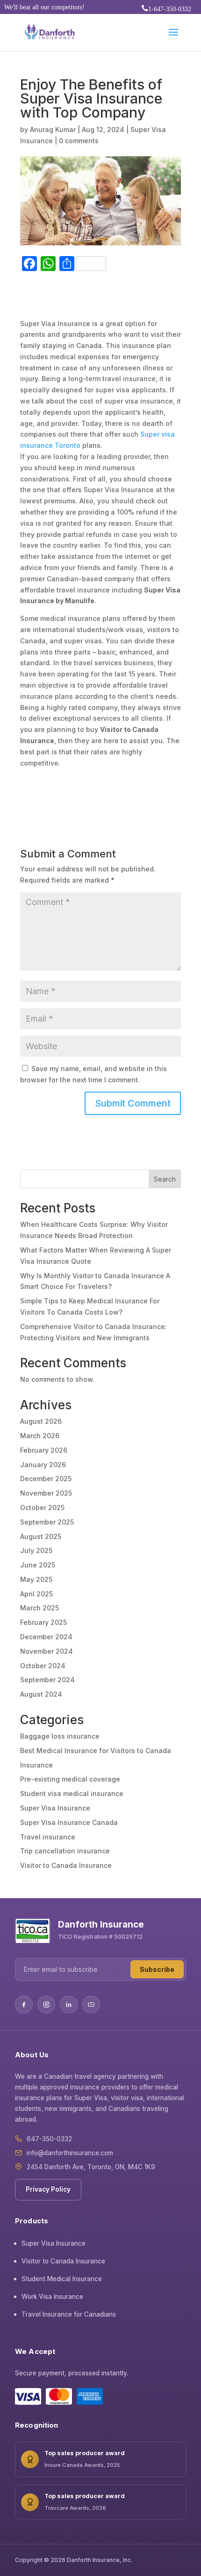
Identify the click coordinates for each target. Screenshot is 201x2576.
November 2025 (46, 1493)
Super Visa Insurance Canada (69, 1822)
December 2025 (46, 1479)
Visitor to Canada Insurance (66, 1865)
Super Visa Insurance (55, 1808)
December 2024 (46, 1637)
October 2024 (43, 1666)
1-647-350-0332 (166, 9)
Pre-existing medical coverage (70, 1779)
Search (165, 1179)
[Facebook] (24, 2005)
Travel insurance (48, 1837)
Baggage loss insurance (60, 1736)
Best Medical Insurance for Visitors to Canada (96, 1751)
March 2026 (40, 1436)
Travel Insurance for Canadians (69, 2314)
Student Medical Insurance (62, 2279)
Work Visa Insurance (52, 2297)
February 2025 (43, 1622)
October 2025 (42, 1507)
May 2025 (36, 1579)
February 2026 (44, 1450)
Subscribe (157, 1969)
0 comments (79, 141)
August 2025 (41, 1536)
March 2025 (39, 1608)
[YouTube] (91, 2005)
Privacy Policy (48, 2189)
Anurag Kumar (53, 129)
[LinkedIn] (69, 2005)
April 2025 (36, 1594)
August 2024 (41, 1694)
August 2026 (41, 1421)
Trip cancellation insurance (65, 1851)
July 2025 (36, 1550)
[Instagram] (46, 2005)
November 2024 (47, 1651)
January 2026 (43, 1465)
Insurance (36, 1765)
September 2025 (47, 1522)
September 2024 (47, 1680)
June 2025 (38, 1565)
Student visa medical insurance (72, 1793)
